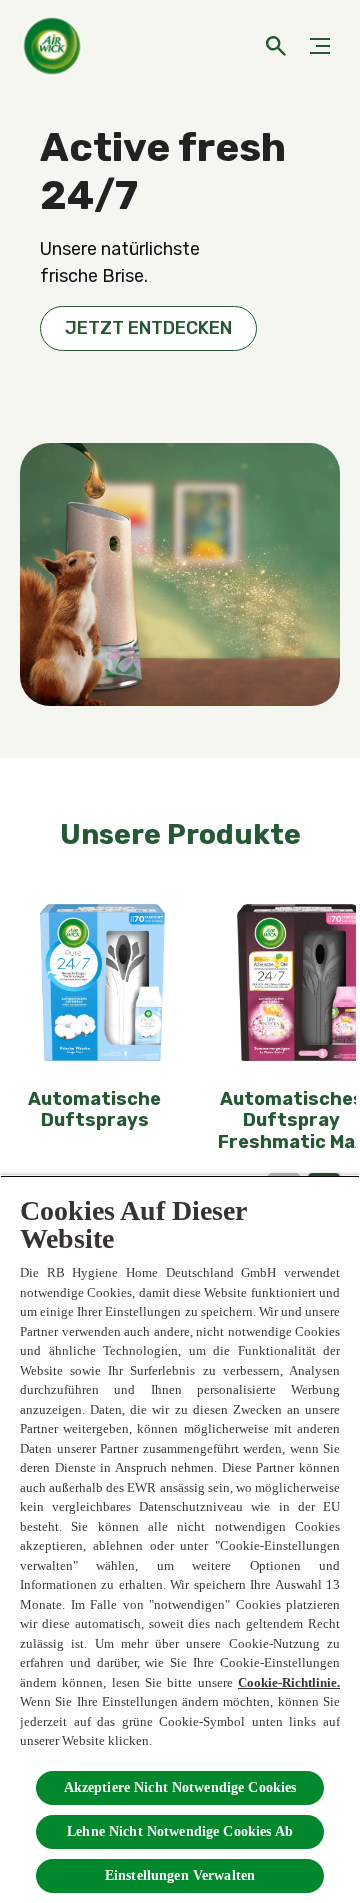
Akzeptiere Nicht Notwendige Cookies (180, 1787)
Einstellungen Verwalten (180, 1875)
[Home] (55, 46)
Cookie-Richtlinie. (289, 1682)
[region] (180, 1539)
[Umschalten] (320, 46)
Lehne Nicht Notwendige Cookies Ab (180, 1831)
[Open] (276, 46)
